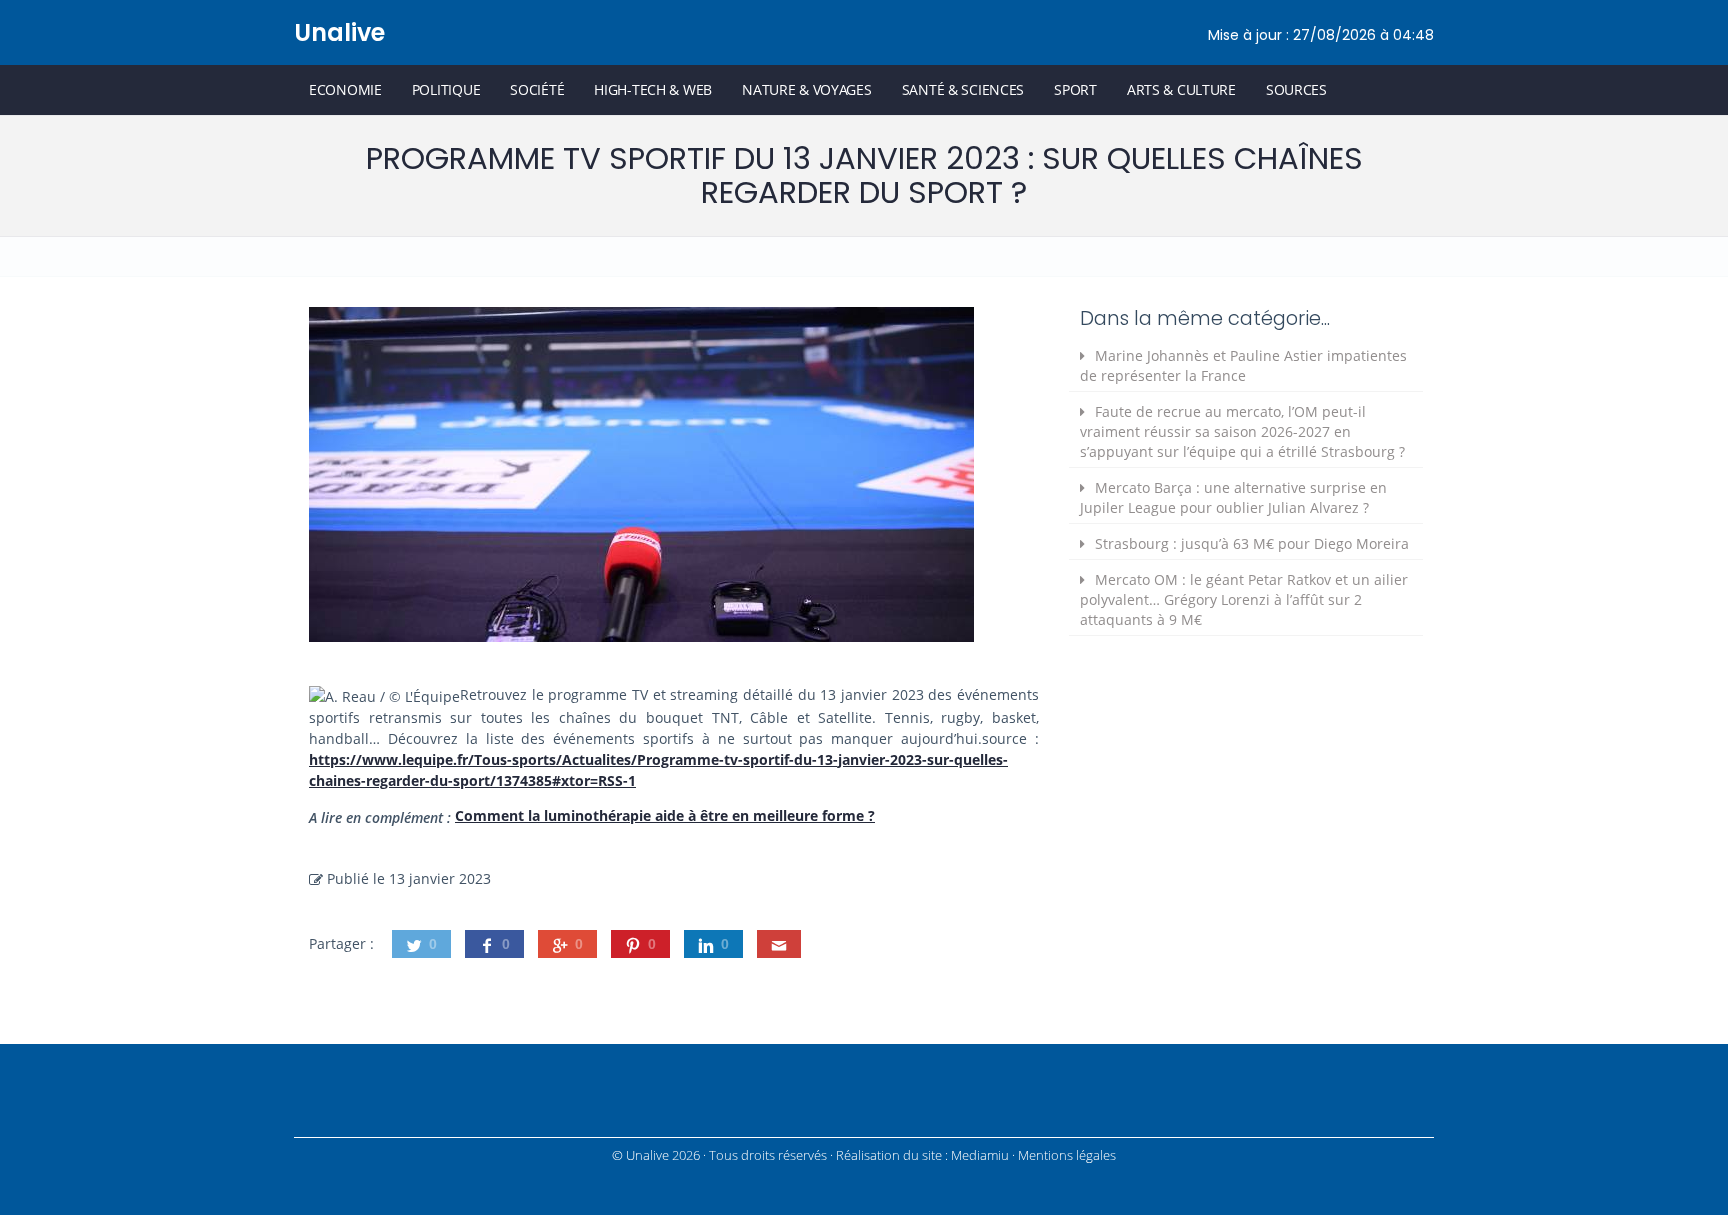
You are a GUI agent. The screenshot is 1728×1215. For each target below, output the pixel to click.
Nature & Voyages (807, 89)
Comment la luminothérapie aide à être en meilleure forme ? (665, 815)
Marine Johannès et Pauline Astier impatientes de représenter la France (1243, 365)
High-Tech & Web (653, 89)
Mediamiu (980, 1155)
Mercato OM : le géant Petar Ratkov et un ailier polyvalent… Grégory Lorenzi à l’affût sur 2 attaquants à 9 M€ (1244, 599)
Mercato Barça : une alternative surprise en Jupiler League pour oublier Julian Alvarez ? (1233, 497)
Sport (1075, 89)
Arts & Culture (1181, 89)
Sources (1296, 89)
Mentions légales (1067, 1155)
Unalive (339, 32)
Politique (446, 89)
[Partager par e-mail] (779, 944)
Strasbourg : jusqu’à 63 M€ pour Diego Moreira (1252, 543)
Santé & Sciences (963, 89)
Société (537, 89)
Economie (345, 89)
